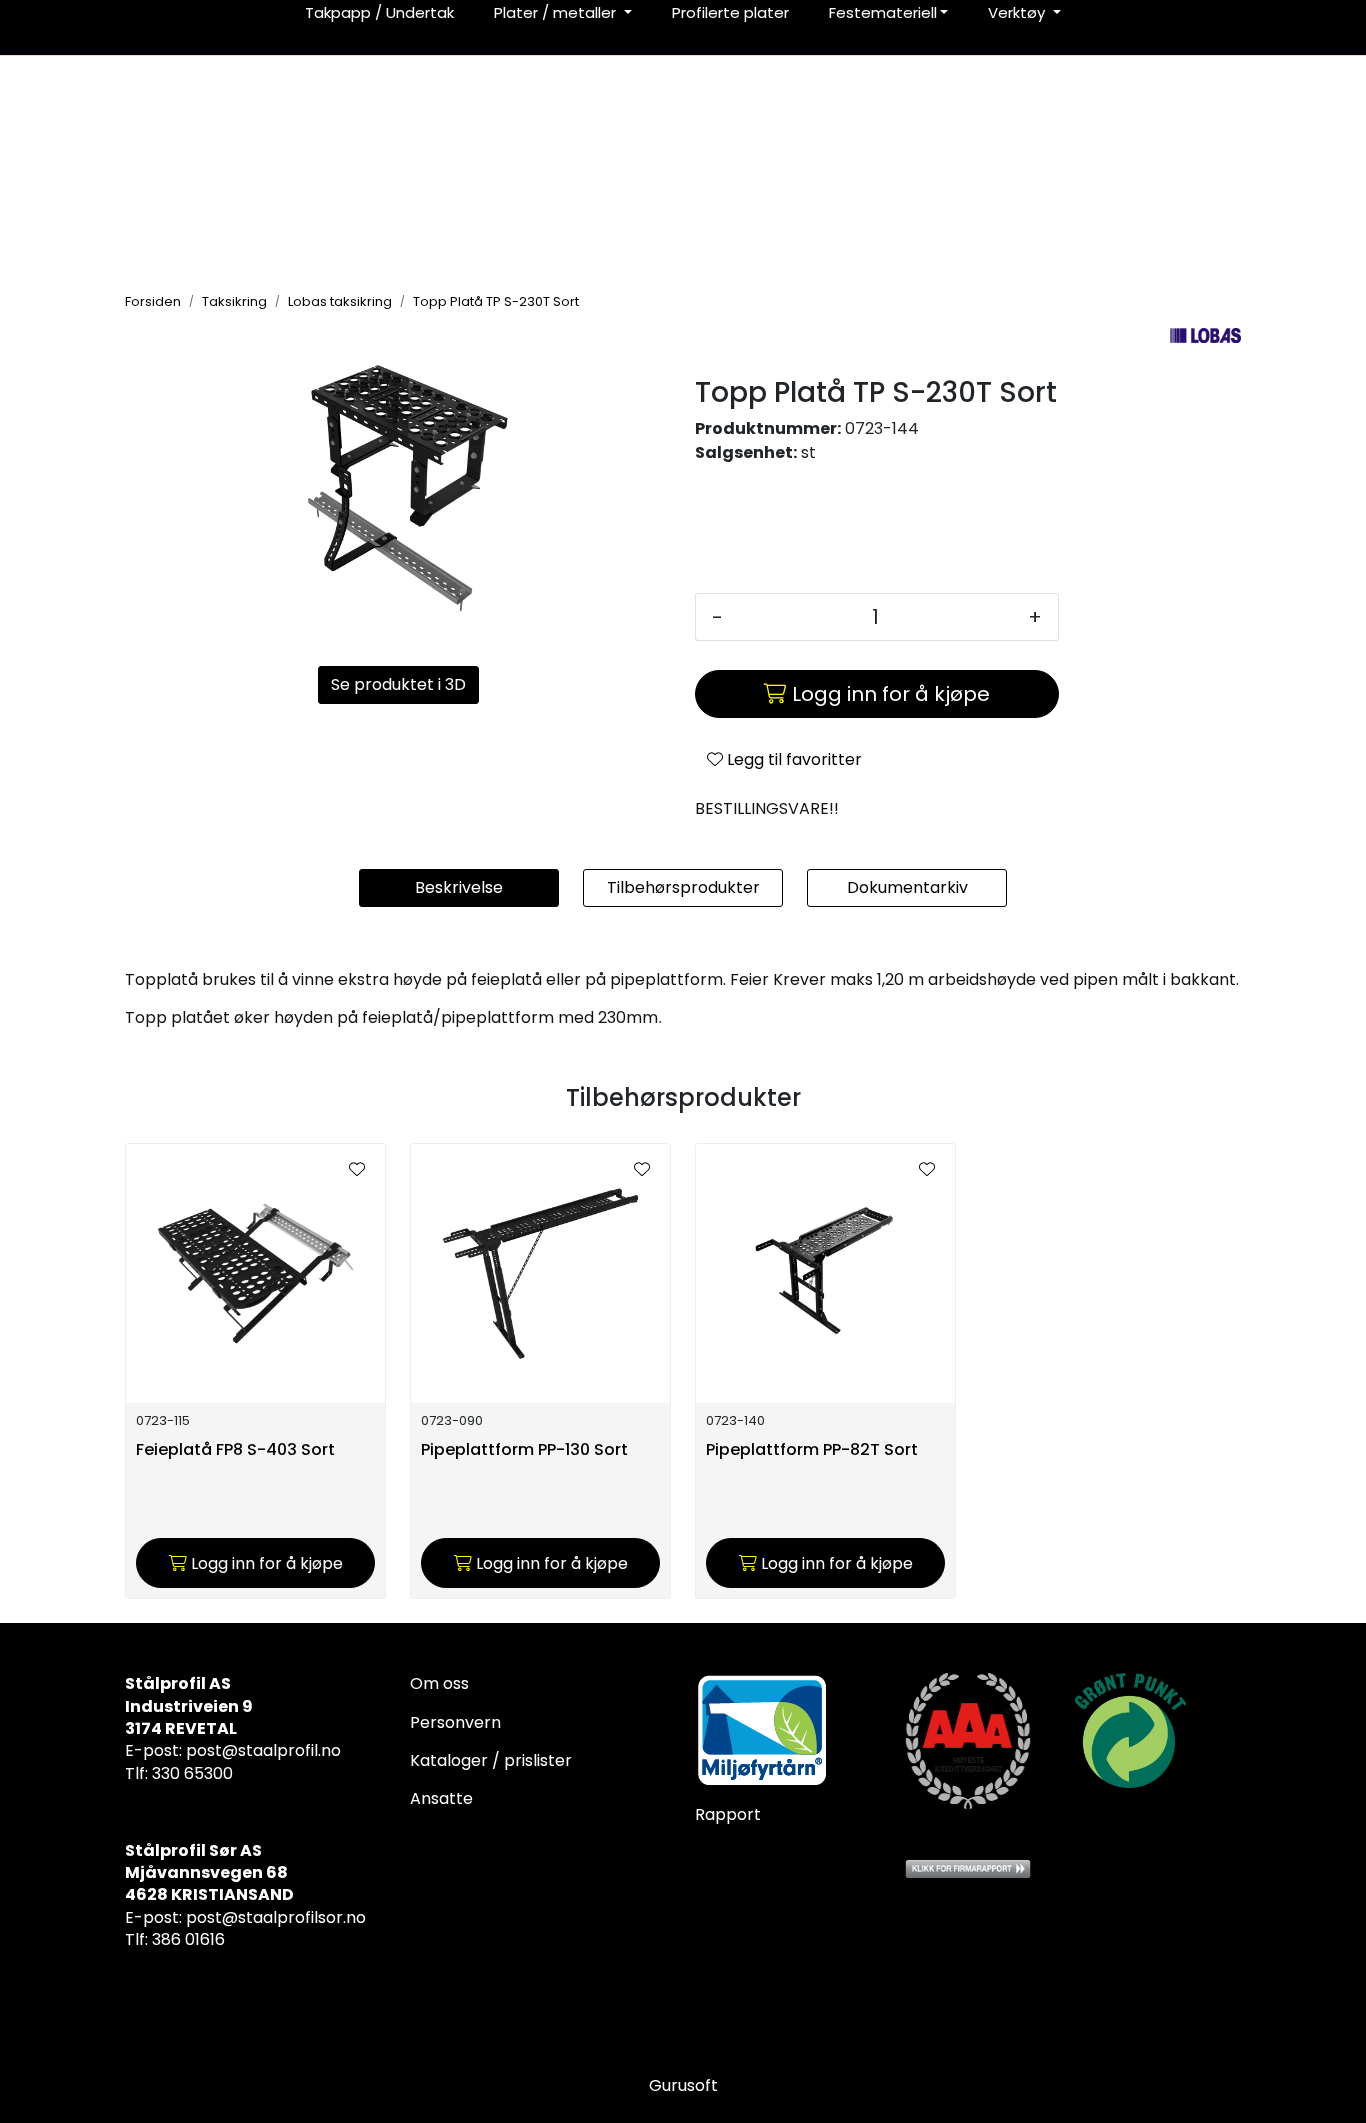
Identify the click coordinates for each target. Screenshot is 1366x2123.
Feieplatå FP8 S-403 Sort (235, 1450)
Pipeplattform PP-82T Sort (812, 1450)
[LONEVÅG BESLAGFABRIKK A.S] (1205, 335)
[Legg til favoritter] (357, 1170)
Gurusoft (683, 2085)
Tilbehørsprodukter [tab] (683, 887)
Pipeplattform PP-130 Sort (524, 1450)
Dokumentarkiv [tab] (907, 887)
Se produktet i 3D (398, 684)
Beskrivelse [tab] (459, 887)
